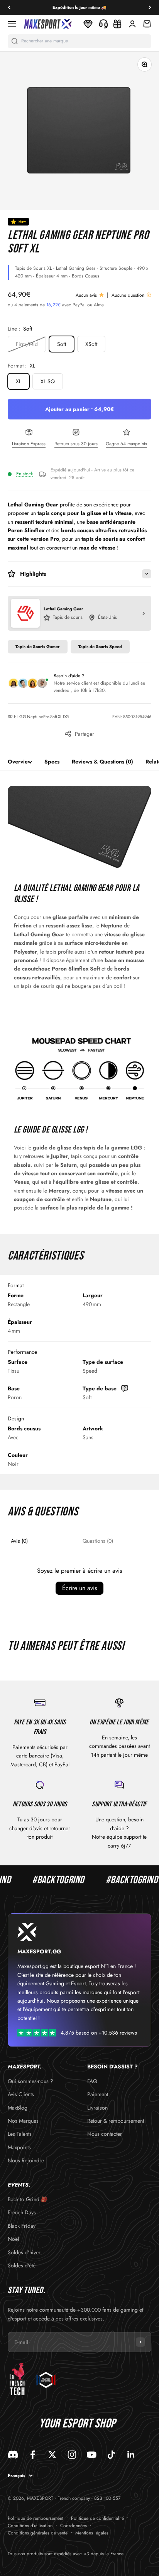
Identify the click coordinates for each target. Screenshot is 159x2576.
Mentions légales (92, 2533)
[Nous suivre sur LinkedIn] (131, 2455)
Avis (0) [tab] (19, 1541)
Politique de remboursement (36, 2518)
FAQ (92, 2081)
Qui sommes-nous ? (30, 2081)
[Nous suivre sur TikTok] (111, 2455)
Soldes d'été (22, 2265)
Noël (13, 2239)
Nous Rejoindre (26, 2160)
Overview (20, 762)
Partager (85, 734)
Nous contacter (105, 2134)
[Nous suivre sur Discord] (13, 2455)
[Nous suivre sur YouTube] (92, 2455)
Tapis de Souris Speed (100, 647)
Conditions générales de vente (38, 2533)
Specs (52, 762)
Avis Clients (21, 2094)
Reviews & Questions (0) (102, 762)
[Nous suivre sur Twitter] (52, 2455)
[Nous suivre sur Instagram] (72, 2455)
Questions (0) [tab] (98, 1541)
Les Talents (20, 2134)
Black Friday (22, 2226)
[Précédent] (9, 8)
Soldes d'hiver (24, 2252)
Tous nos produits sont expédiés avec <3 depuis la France (66, 2554)
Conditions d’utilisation (30, 2526)
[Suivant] (150, 8)
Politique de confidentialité (97, 2518)
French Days (22, 2212)
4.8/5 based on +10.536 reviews (99, 2033)
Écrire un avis (79, 1588)
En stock (25, 474)
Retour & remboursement (116, 2121)
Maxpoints (19, 2147)
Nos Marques (23, 2121)
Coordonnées (74, 2526)
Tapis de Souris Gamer (38, 647)
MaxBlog (18, 2108)
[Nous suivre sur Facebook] (33, 2455)
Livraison (97, 2108)
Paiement (98, 2094)
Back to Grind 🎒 (28, 2199)
